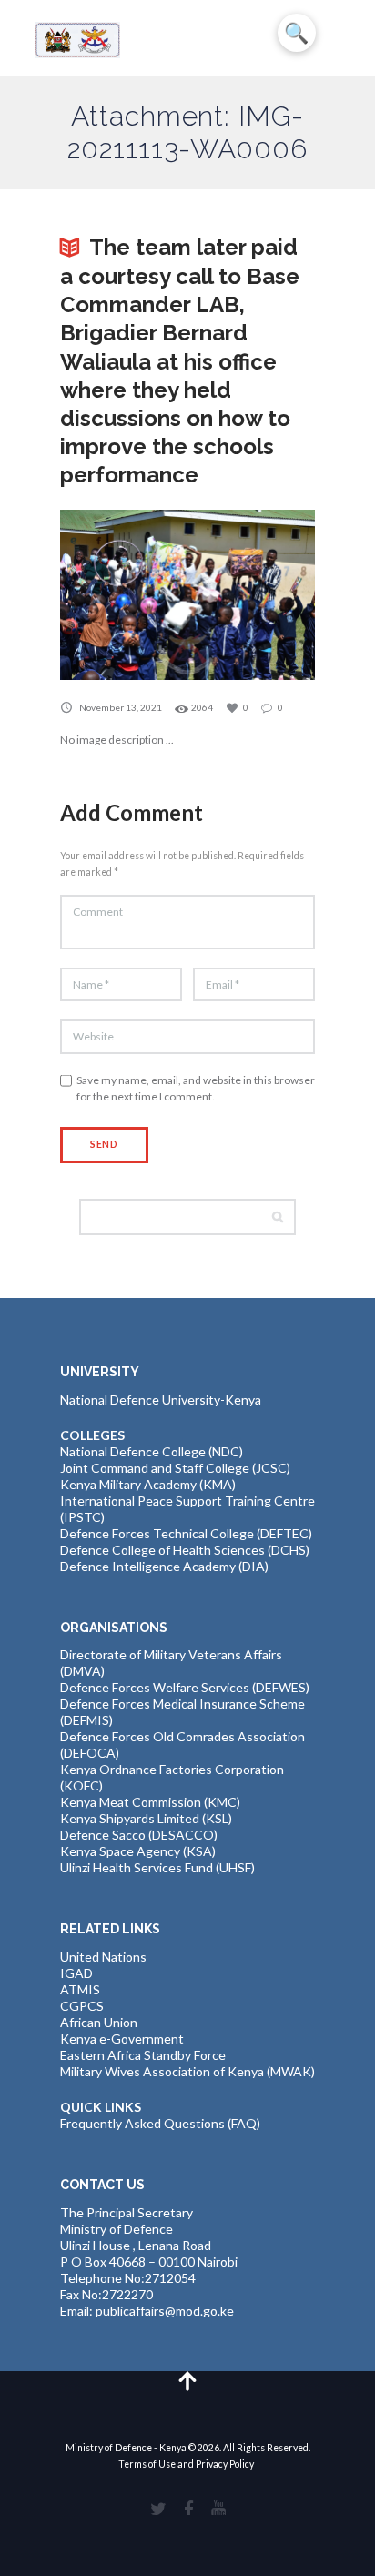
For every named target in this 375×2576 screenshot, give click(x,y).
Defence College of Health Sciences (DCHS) (185, 1550)
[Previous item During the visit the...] (124, 595)
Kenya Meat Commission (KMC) (150, 1802)
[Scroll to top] (188, 2380)
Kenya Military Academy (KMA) (148, 1484)
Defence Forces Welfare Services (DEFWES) (185, 1687)
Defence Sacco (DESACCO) (139, 1835)
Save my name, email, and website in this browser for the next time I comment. (196, 1088)
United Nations (103, 1957)
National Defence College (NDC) (152, 1451)
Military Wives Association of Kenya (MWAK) (187, 2071)
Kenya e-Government (122, 2038)
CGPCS (82, 2006)
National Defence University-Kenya (161, 1400)
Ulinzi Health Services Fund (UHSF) (157, 1867)
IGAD (76, 1973)
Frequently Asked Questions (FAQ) (160, 2123)
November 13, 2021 (121, 707)
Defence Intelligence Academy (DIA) (164, 1566)
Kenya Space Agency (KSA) (138, 1851)
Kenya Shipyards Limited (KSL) (146, 1818)
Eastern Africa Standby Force (143, 2055)
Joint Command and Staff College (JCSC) (175, 1468)
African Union (99, 2022)
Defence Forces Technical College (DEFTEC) (186, 1533)
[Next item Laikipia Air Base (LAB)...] (251, 595)
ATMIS (80, 1989)
